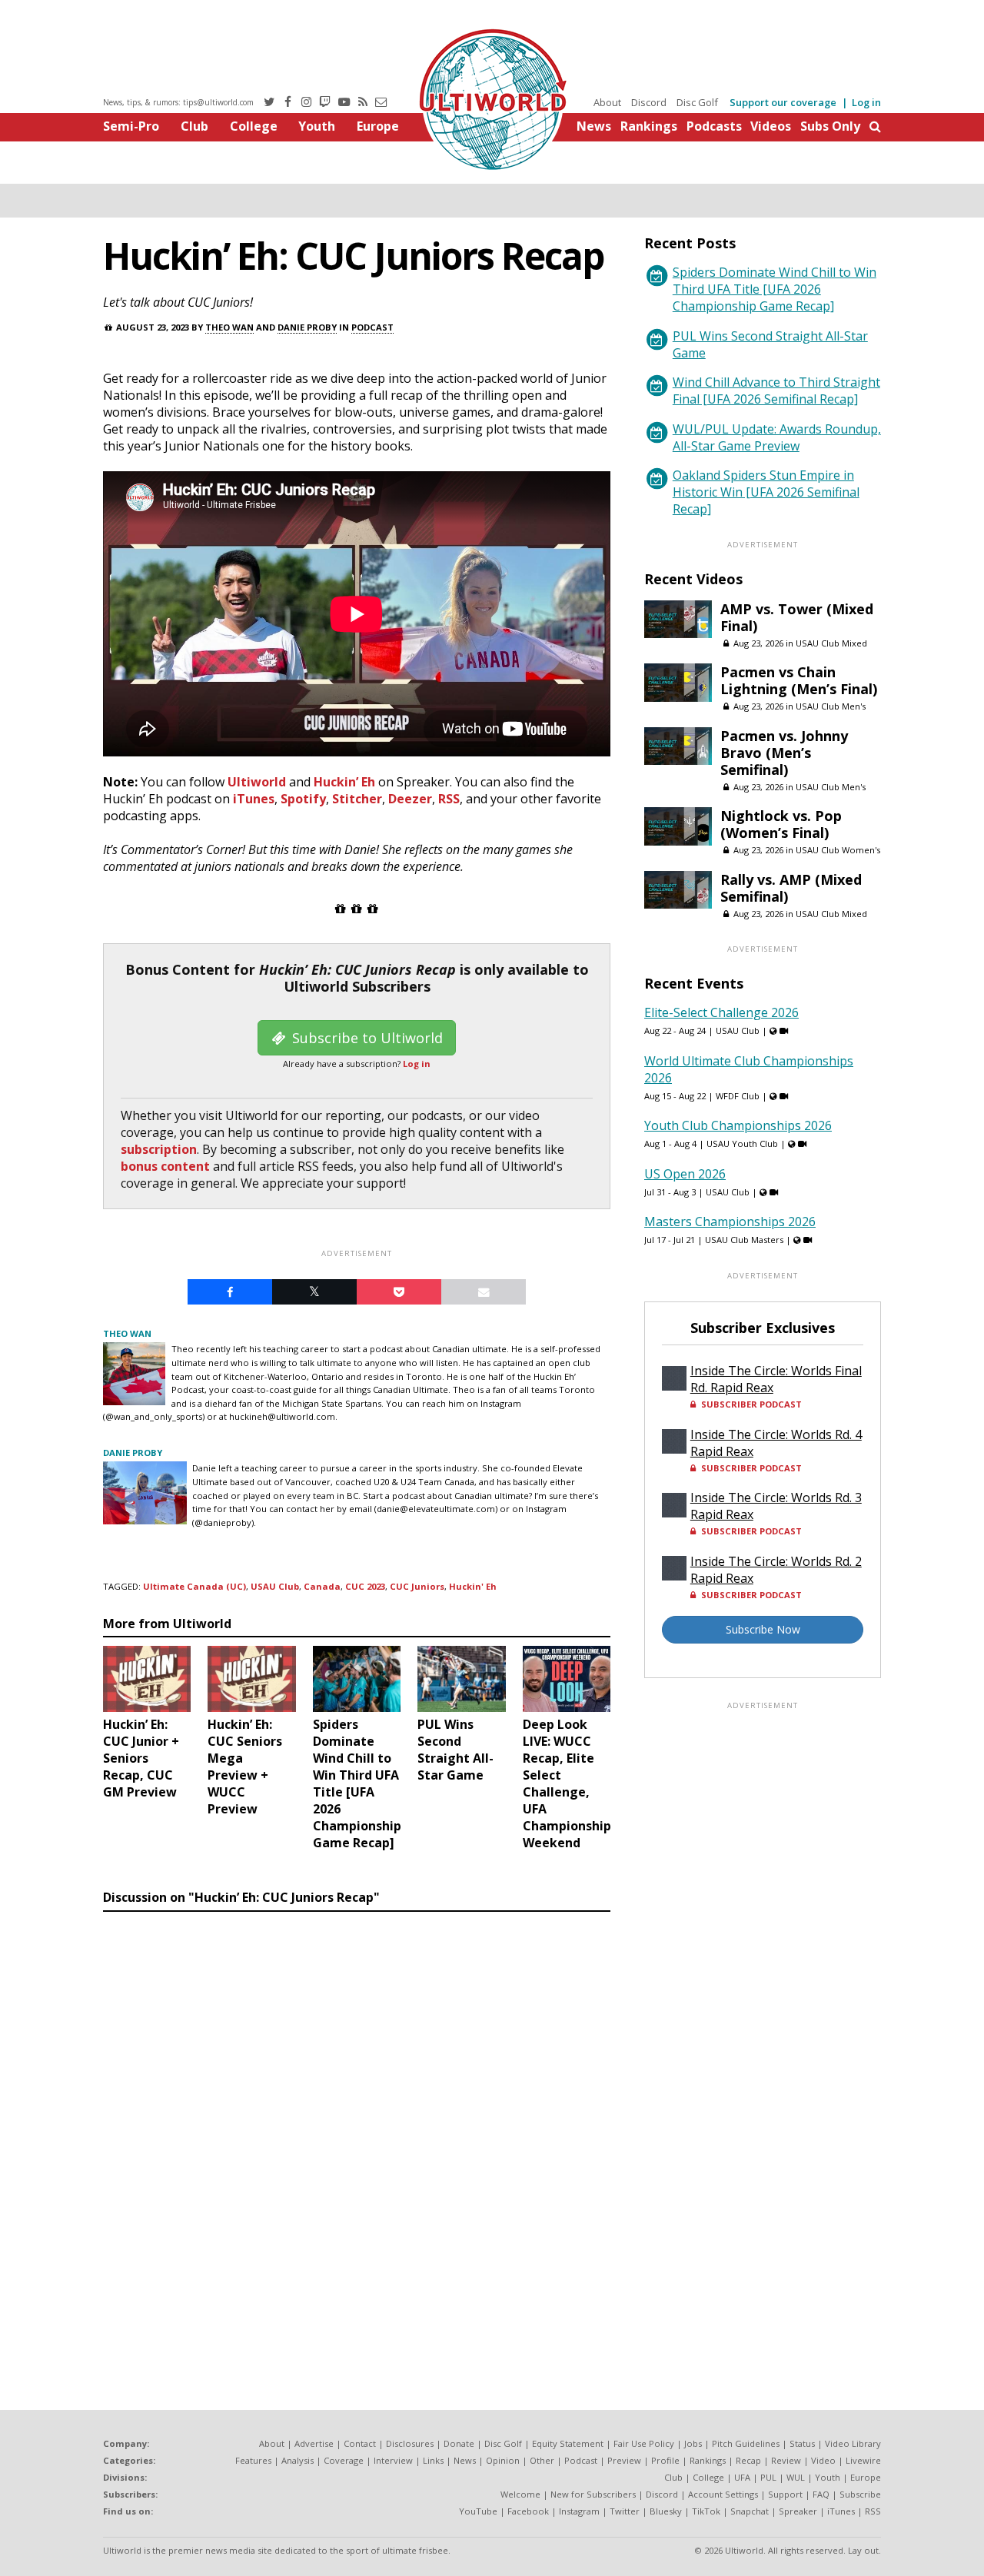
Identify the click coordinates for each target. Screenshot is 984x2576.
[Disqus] (357, 2129)
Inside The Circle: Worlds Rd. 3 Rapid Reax (776, 1506)
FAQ (821, 2494)
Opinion (503, 2460)
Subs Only (830, 126)
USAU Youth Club (742, 1143)
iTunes (254, 799)
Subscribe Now (763, 1629)
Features (253, 2460)
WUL (796, 2477)
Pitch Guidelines (746, 2443)
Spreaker (798, 2511)
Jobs (693, 2443)
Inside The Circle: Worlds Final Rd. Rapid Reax (776, 1379)
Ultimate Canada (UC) (194, 1586)
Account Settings (723, 2494)
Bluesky (666, 2511)
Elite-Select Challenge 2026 (721, 1012)
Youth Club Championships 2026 (738, 1125)
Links (433, 2460)
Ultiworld (257, 782)
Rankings (649, 126)
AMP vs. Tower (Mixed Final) (797, 617)
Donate (459, 2443)
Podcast (372, 327)
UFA (742, 2477)
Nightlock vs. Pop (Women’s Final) (781, 824)
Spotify (303, 799)
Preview (624, 2460)
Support (785, 2494)
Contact (360, 2443)
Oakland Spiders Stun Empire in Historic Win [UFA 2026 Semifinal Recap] (766, 492)
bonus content (165, 1166)
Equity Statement (568, 2443)
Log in (866, 102)
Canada (322, 1586)
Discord (649, 102)
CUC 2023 (365, 1586)
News (594, 126)
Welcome (520, 2494)
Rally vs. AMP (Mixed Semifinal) (791, 888)
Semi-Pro (131, 126)
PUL (768, 2477)
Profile (665, 2460)
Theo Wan (229, 327)
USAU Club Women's (838, 850)
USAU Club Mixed (831, 643)
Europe (378, 126)
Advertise (314, 2443)
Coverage (344, 2460)
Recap (748, 2460)
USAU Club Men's (831, 706)
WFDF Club (738, 1096)
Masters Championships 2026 (730, 1222)
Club (194, 126)
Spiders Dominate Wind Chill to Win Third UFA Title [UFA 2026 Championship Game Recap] (775, 289)
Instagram (579, 2511)
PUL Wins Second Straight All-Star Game (770, 344)
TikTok (706, 2511)
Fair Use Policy (644, 2443)
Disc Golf (697, 102)
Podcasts (714, 126)
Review (786, 2460)
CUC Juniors (417, 1586)
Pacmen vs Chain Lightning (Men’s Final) (799, 680)
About (607, 102)
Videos (771, 126)
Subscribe (860, 2494)
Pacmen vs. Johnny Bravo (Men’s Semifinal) (784, 753)
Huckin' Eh (473, 1586)
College (254, 126)
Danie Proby (307, 327)
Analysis (298, 2460)
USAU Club (275, 1586)
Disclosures (410, 2443)
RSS (449, 799)
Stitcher (357, 799)
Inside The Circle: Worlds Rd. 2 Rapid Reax (776, 1570)
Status (802, 2443)
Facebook (528, 2511)
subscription (159, 1149)
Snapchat (750, 2511)
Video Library (853, 2443)
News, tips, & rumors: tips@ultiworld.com (178, 102)
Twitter (625, 2511)
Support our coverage (783, 102)
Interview (393, 2460)
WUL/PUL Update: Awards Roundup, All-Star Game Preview (777, 437)
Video (823, 2460)
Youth (317, 126)
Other (542, 2460)
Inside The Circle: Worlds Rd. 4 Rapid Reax (776, 1443)
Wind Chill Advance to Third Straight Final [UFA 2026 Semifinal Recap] (776, 391)
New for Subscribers (593, 2494)
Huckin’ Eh (344, 782)
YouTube (478, 2511)
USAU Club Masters (744, 1240)
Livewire (863, 2460)
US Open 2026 (685, 1174)
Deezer (410, 799)
